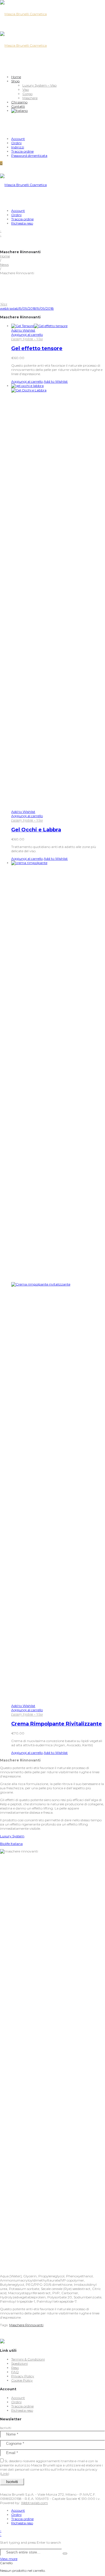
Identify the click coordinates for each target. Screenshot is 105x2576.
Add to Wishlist (23, 330)
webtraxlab (9, 308)
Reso (15, 2368)
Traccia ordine (22, 151)
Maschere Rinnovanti (26, 2325)
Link (5, 2474)
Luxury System (12, 1836)
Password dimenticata (29, 156)
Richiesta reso (22, 223)
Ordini (16, 143)
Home (5, 256)
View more (9, 2559)
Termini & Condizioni (28, 2359)
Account (18, 139)
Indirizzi (18, 147)
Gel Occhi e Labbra (36, 830)
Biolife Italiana (11, 1844)
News (4, 265)
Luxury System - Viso (27, 339)
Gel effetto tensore (37, 348)
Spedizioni (19, 2363)
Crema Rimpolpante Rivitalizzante (57, 1724)
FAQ (15, 2372)
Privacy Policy (23, 2376)
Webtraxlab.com (34, 2503)
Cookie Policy (22, 2380)
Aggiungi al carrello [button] (27, 335)
